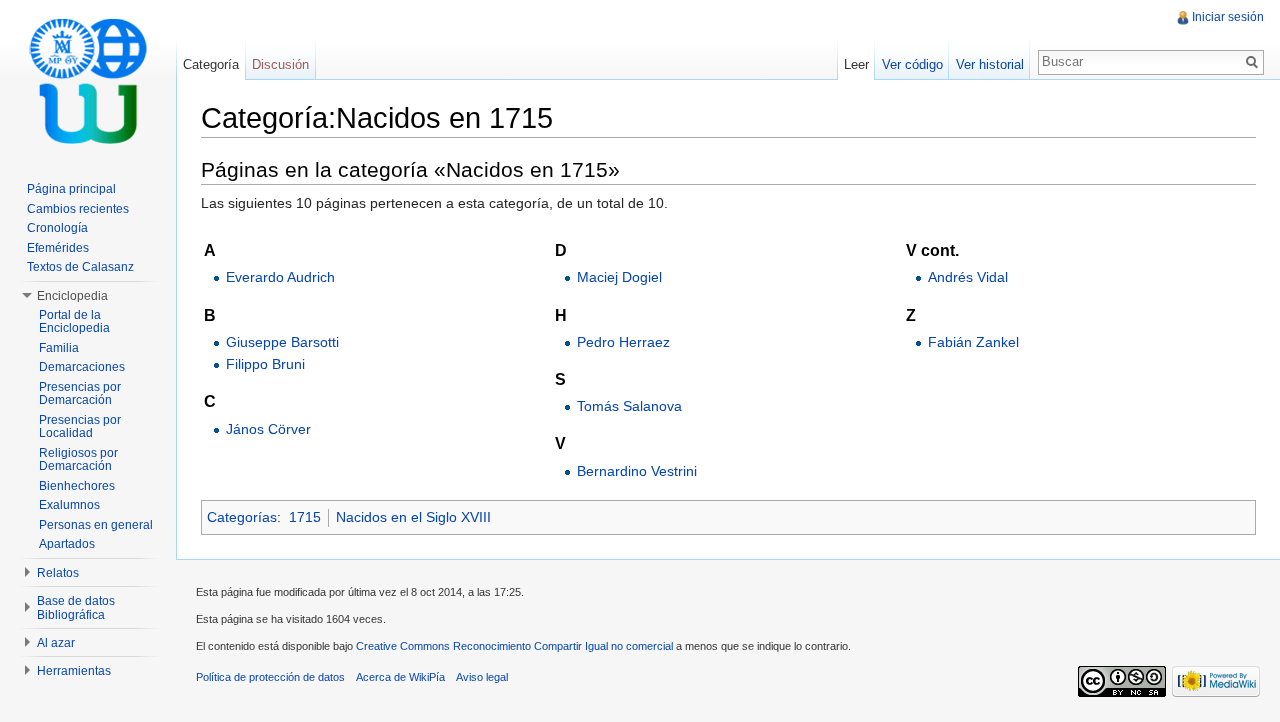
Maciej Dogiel (619, 277)
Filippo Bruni (265, 364)
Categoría (211, 64)
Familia (59, 348)
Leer (856, 64)
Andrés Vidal (968, 277)
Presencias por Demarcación (80, 394)
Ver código (912, 64)
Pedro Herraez (623, 342)
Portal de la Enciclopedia (74, 322)
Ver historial (990, 64)
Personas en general (96, 525)
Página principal (71, 189)
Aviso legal (482, 677)
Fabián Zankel (973, 342)
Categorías (242, 517)
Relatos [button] (58, 573)
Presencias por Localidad (80, 427)
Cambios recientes (78, 209)
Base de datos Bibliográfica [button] (76, 608)
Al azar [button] (56, 643)
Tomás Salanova (629, 406)
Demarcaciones (82, 367)
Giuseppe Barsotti (282, 342)
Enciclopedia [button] (72, 296)
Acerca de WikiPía (400, 677)
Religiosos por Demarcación (78, 460)
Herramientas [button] (74, 671)
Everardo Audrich (280, 277)
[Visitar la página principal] (88, 80)
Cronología (57, 228)
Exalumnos (69, 505)
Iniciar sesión (1228, 17)
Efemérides (58, 248)
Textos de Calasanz (80, 267)
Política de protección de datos (270, 677)
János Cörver (268, 429)
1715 (305, 517)
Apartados (67, 544)
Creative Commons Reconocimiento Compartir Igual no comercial (514, 646)
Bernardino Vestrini (637, 471)
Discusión (280, 64)
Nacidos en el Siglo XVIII (413, 517)
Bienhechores (77, 486)
